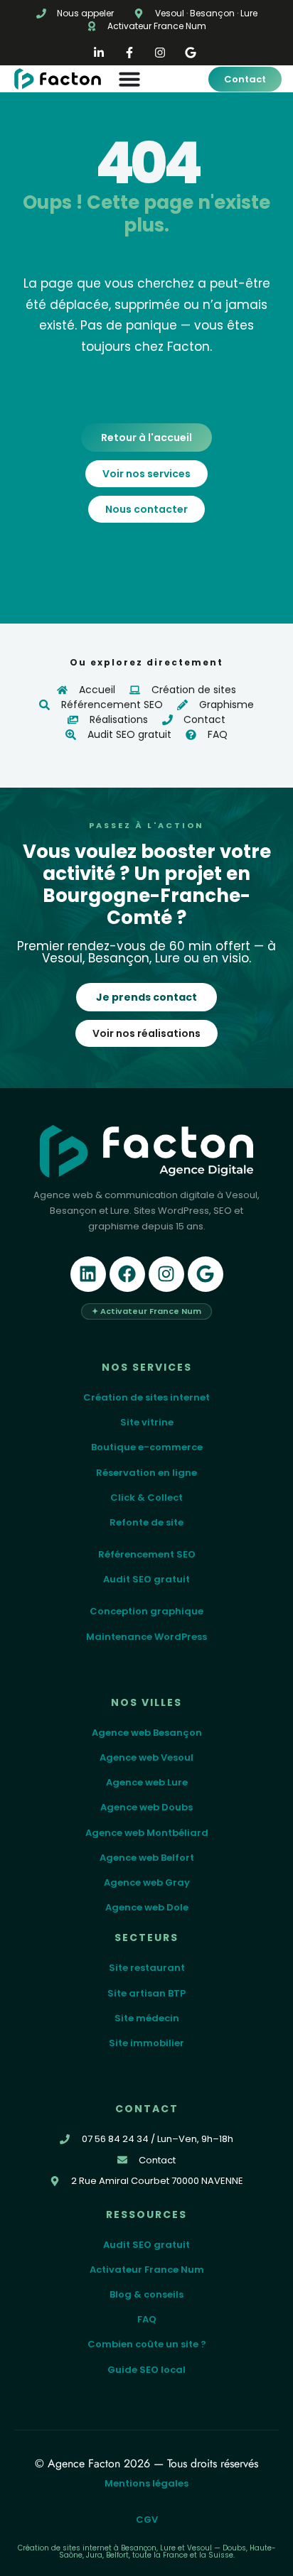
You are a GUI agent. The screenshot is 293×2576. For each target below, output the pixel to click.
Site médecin (147, 2018)
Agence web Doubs (146, 1807)
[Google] (206, 1274)
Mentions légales (146, 2483)
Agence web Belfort (147, 1858)
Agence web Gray (147, 1882)
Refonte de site (146, 1522)
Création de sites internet (146, 1397)
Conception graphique (146, 1611)
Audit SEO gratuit (146, 1579)
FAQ (147, 2319)
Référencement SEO (147, 1554)
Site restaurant (147, 1968)
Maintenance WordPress (146, 1637)
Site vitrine (147, 1422)
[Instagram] (166, 1274)
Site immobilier (146, 2043)
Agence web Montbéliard (147, 1833)
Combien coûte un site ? (147, 2344)
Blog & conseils (146, 2294)
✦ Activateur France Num (146, 1311)
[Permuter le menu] (156, 79)
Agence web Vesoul (146, 1757)
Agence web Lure (147, 1782)
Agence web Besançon (147, 1733)
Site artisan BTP (146, 1993)
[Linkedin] (88, 1274)
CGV (147, 2520)
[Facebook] (127, 1274)
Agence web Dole (147, 1907)
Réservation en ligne (146, 1473)
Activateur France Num (147, 2270)
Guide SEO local (146, 2370)
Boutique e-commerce (147, 1447)
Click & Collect (146, 1498)
